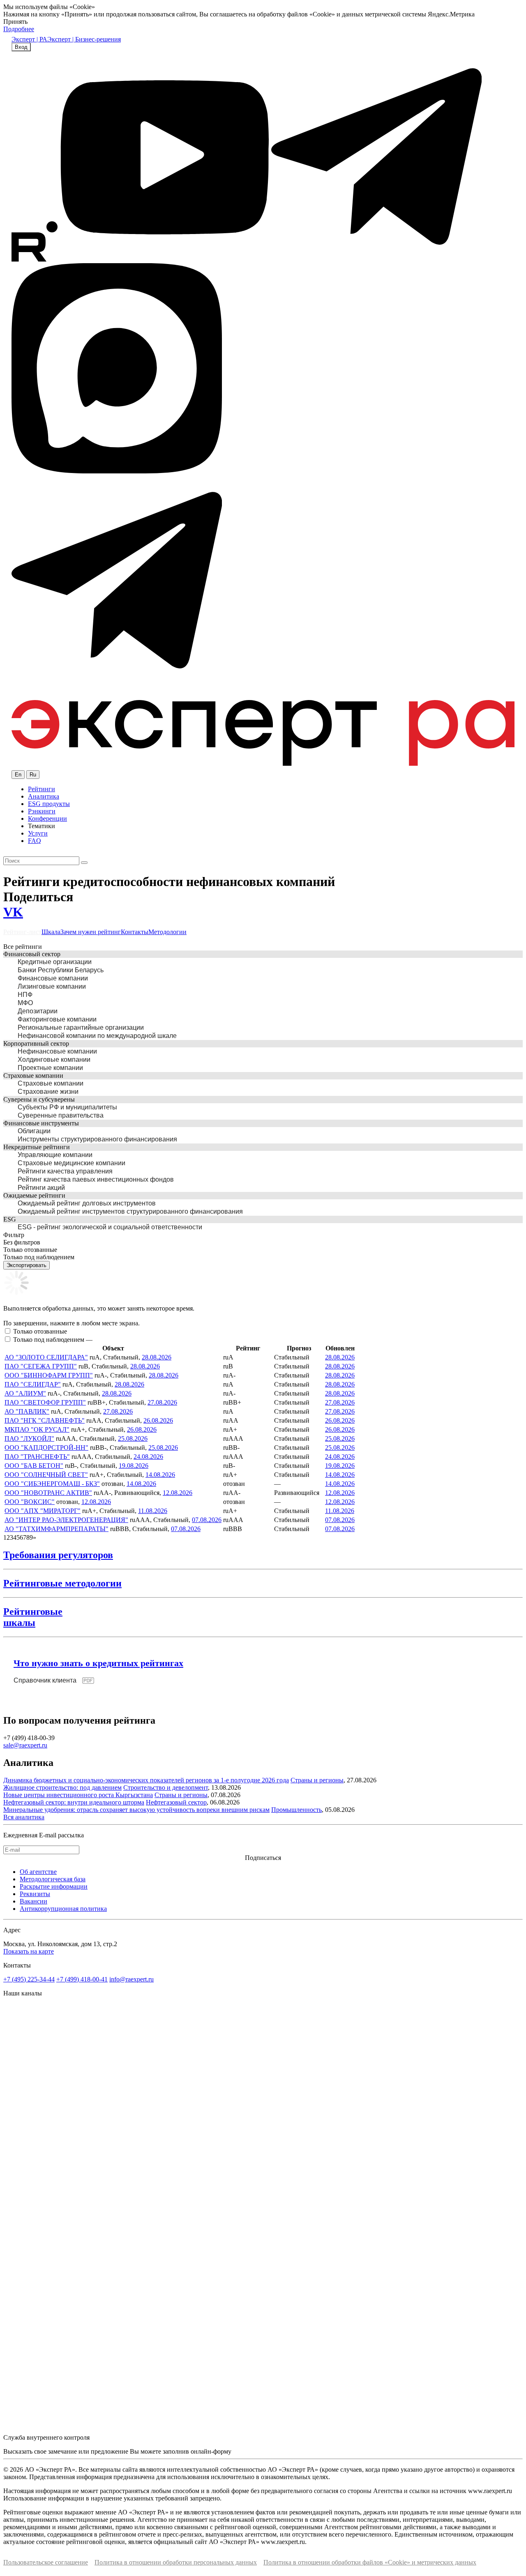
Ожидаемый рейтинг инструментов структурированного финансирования (130, 1211)
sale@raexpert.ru (25, 1745)
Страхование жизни (48, 1092)
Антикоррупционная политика (63, 1909)
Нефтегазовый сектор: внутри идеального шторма (74, 1802)
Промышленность (296, 1810)
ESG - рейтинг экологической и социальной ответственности (110, 1227)
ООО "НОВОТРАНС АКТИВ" (48, 1493)
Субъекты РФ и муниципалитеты (67, 1107)
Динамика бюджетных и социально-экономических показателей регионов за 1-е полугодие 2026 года (146, 1780)
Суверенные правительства (61, 1115)
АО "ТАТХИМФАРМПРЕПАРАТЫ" (57, 1529)
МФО (25, 1003)
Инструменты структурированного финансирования (97, 1139)
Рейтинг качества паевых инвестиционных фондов (96, 1179)
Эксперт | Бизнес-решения (84, 39)
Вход (21, 47)
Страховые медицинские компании (72, 1163)
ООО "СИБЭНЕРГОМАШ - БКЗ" (52, 1484)
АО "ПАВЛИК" (27, 1411)
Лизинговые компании (52, 986)
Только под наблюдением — (53, 1340)
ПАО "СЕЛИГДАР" (33, 1384)
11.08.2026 (153, 1511)
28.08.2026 (157, 1357)
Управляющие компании (55, 1155)
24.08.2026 (148, 1457)
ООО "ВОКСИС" (30, 1502)
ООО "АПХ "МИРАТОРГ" (43, 1511)
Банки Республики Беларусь (61, 970)
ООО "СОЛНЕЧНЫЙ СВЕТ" (46, 1475)
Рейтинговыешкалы (33, 1617)
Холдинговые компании (54, 1060)
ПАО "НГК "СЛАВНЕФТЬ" (45, 1420)
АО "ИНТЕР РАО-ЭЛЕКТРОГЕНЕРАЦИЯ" (66, 1520)
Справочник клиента (45, 1680)
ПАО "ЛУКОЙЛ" (29, 1438)
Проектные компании (50, 1068)
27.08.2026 (162, 1402)
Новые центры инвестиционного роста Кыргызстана (78, 1795)
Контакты (135, 932)
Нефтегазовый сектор (176, 1802)
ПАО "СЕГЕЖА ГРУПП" (41, 1366)
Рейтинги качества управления (65, 1171)
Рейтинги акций (41, 1188)
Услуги (38, 833)
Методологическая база (53, 1879)
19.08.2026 (134, 1466)
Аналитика (44, 796)
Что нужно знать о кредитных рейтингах (98, 1663)
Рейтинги (42, 789)
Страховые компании (51, 1083)
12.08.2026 (178, 1493)
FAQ (35, 841)
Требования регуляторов (58, 1555)
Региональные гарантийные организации (81, 1027)
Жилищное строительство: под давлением (62, 1787)
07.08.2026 (207, 1520)
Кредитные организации (55, 962)
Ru (33, 775)
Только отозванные (40, 1331)
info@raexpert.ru (131, 1979)
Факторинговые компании (57, 1019)
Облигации (34, 1131)
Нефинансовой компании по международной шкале (97, 1036)
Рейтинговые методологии (62, 1583)
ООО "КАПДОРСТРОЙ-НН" (46, 1448)
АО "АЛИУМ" (25, 1393)
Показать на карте (29, 1951)
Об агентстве (38, 1872)
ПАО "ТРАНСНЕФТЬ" (37, 1457)
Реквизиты (35, 1894)
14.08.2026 (160, 1475)
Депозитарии (38, 1011)
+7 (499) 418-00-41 (82, 1979)
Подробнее (19, 29)
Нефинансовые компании (57, 1051)
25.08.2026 (133, 1438)
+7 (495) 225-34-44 (29, 1979)
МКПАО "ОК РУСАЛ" (37, 1429)
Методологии (167, 932)
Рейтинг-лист (22, 932)
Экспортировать (27, 1265)
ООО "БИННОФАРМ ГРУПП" (49, 1375)
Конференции (47, 818)
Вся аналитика (24, 1817)
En (18, 775)
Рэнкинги (42, 811)
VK (13, 912)
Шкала (51, 932)
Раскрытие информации (54, 1886)
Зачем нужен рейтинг (91, 932)
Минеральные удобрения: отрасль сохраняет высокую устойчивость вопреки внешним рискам (136, 1810)
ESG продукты (49, 804)
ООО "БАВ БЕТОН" (34, 1466)
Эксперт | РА (29, 39)
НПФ (25, 995)
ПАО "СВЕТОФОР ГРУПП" (45, 1402)
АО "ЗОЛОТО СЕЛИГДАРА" (46, 1357)
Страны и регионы (317, 1780)
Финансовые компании (53, 978)
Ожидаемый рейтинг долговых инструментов (87, 1203)
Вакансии (33, 1901)
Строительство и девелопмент (166, 1787)
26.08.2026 (158, 1420)
